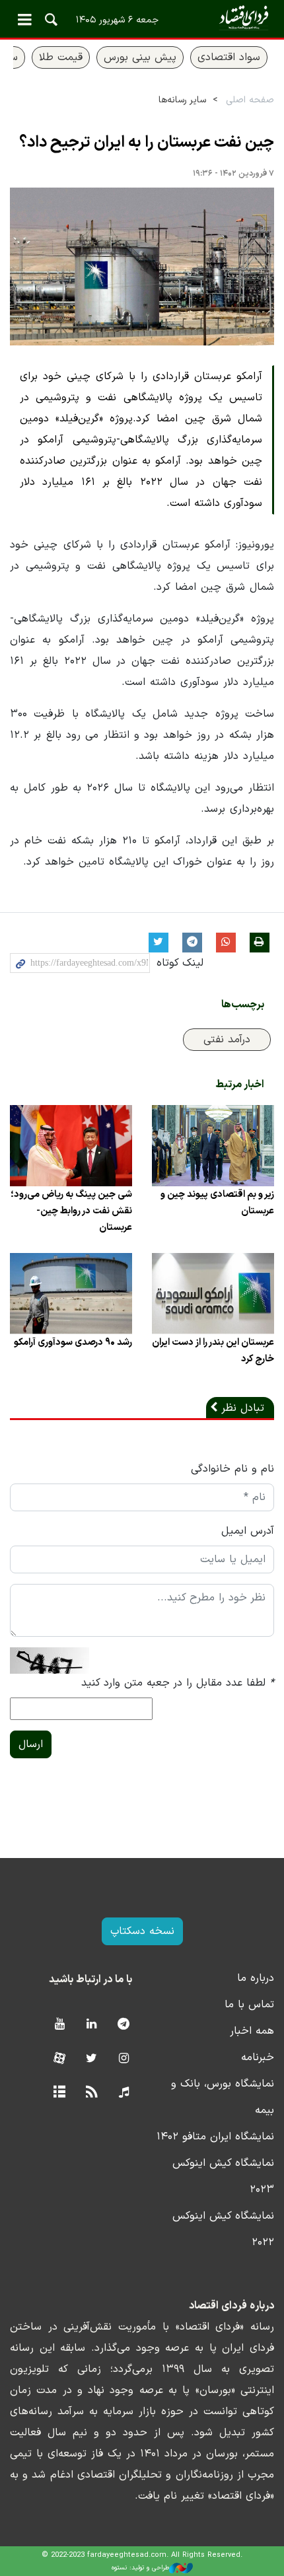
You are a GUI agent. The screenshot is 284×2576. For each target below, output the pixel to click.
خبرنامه (258, 2057)
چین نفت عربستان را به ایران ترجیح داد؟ (147, 143)
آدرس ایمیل (248, 1531)
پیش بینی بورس (140, 57)
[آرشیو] (59, 2093)
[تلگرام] (124, 2025)
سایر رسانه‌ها (182, 100)
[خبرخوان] (91, 2093)
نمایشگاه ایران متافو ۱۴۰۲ (215, 2137)
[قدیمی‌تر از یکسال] (213, 1146)
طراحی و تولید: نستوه (140, 2568)
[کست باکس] (124, 2093)
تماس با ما (249, 2005)
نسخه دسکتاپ (142, 1931)
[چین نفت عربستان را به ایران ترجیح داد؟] (142, 267)
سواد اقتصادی (229, 57)
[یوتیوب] (59, 2025)
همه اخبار (252, 2031)
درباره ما (256, 1978)
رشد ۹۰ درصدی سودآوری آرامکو (73, 1342)
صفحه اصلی (250, 100)
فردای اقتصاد (142, 18)
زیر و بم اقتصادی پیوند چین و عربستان (217, 1203)
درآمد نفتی (227, 1040)
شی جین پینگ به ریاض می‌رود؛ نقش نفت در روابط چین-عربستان (71, 1211)
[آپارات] (59, 2059)
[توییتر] (91, 2059)
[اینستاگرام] (124, 2059)
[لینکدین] (91, 2025)
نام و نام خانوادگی (232, 1469)
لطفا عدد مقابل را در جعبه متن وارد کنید (178, 1683)
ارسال (31, 1744)
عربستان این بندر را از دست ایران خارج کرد (213, 1351)
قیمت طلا (61, 57)
